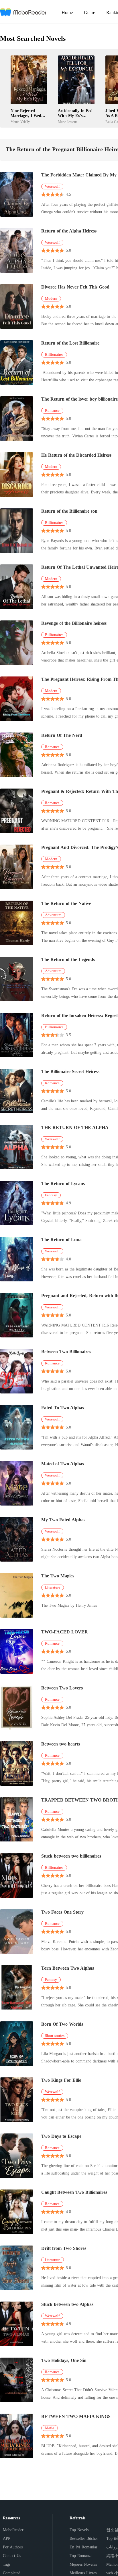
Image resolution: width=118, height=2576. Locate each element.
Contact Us (12, 2556)
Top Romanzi (81, 2556)
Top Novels (79, 2530)
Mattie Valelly (20, 122)
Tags (7, 2564)
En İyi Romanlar (83, 2547)
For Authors (13, 2547)
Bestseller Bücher (84, 2538)
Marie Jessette (68, 122)
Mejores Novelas (83, 2564)
